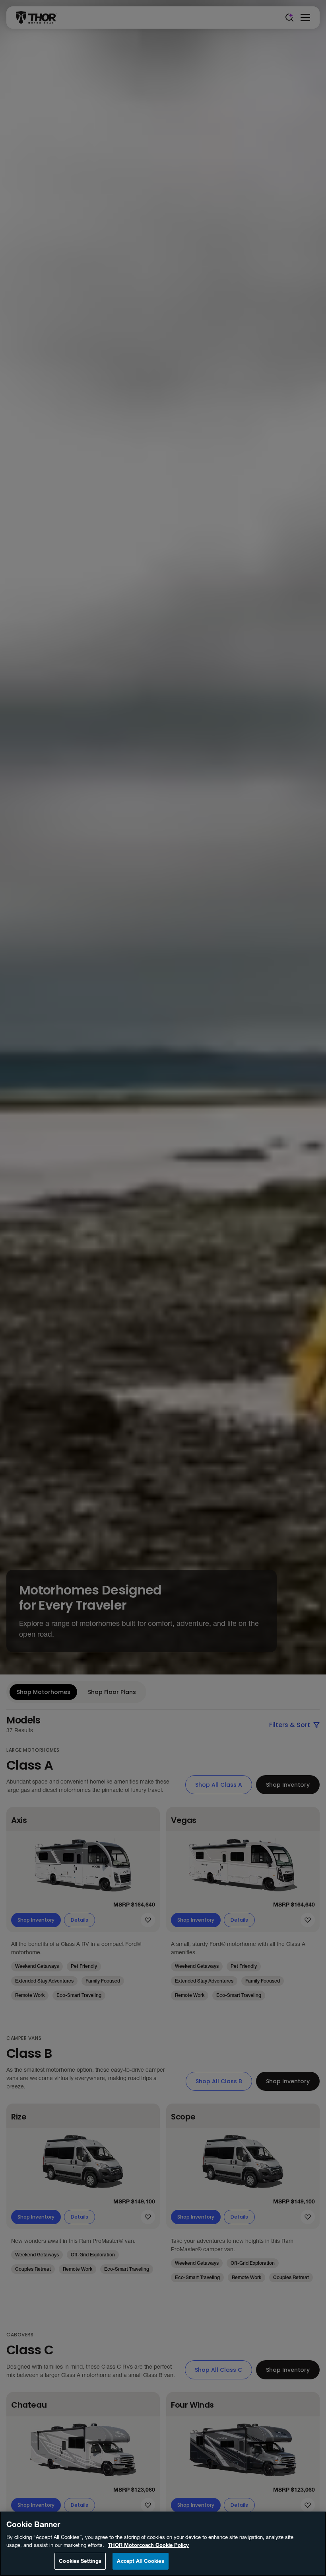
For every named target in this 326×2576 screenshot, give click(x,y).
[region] (163, 2544)
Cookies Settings (80, 2561)
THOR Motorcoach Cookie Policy (148, 2545)
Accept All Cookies (140, 2561)
